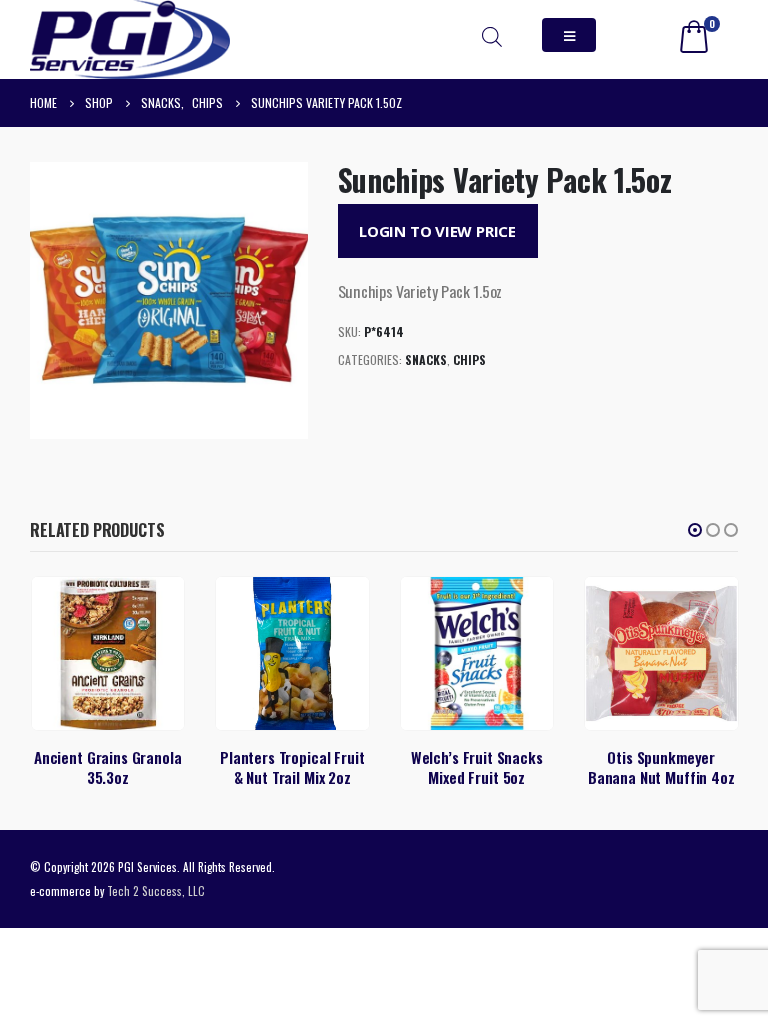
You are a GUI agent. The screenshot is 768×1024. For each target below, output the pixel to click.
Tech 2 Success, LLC (156, 890)
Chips (469, 359)
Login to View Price (437, 231)
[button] (695, 530)
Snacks (426, 359)
